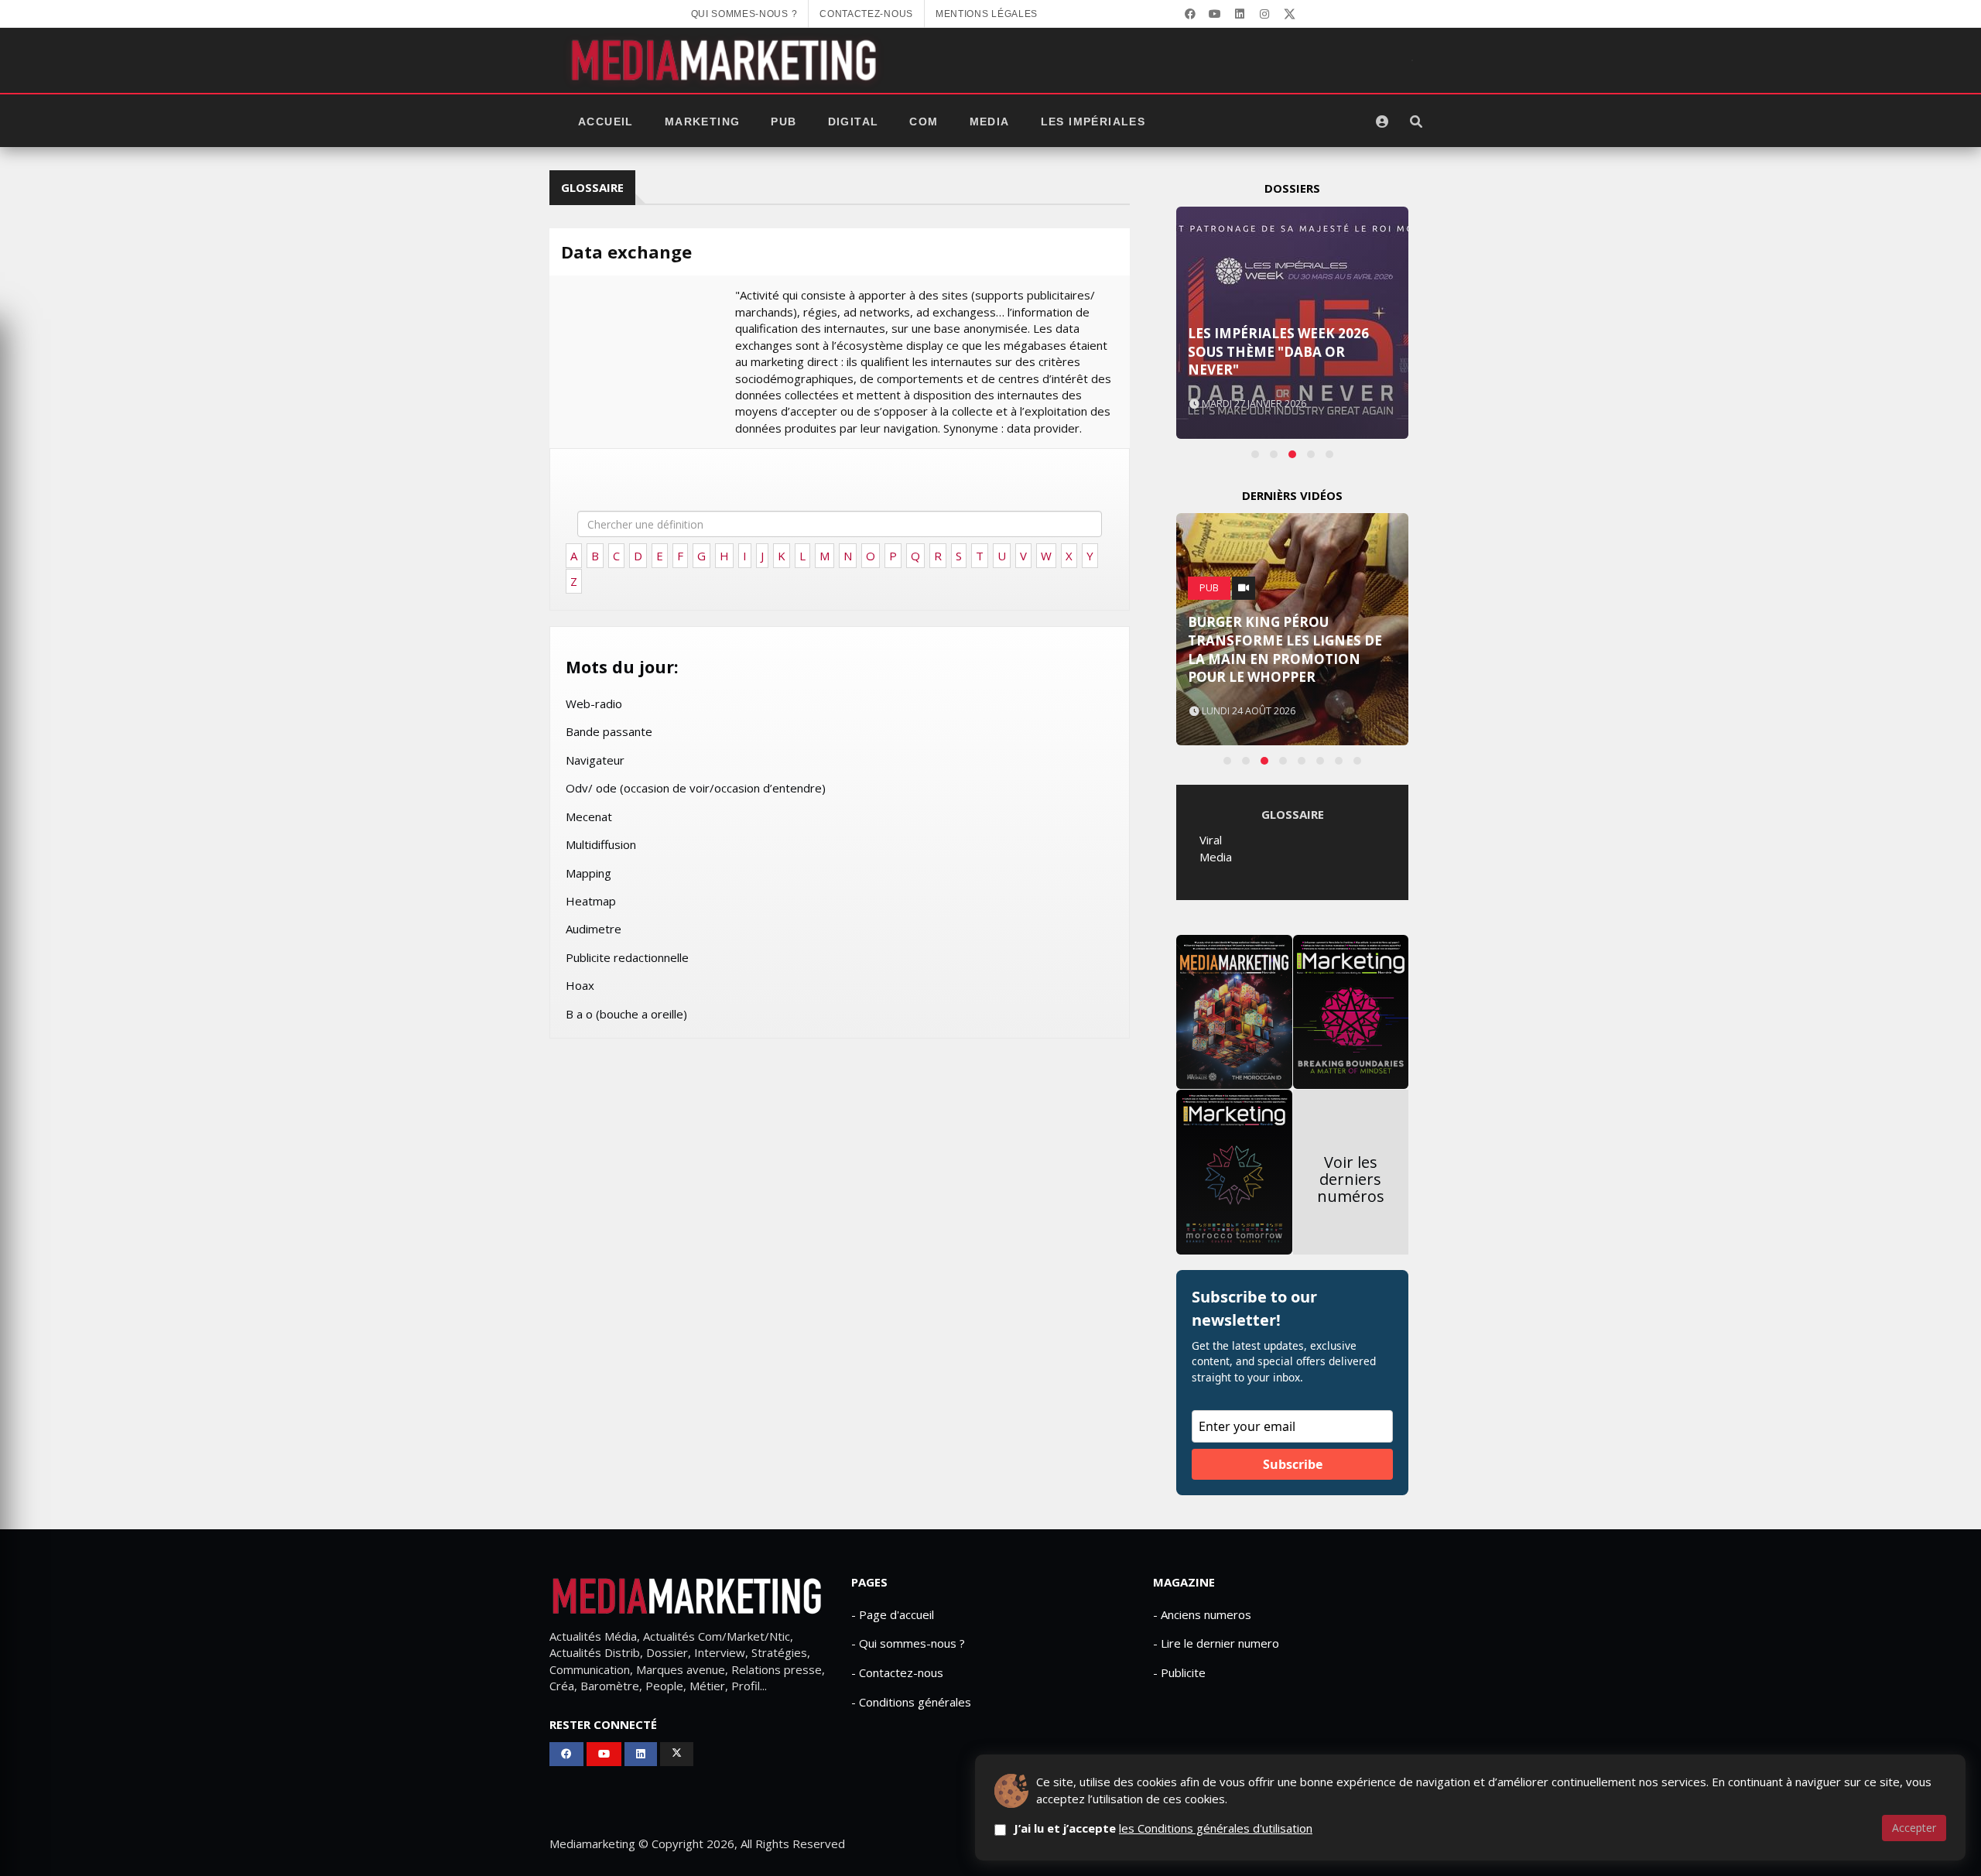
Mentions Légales (987, 14)
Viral (1211, 840)
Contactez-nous (866, 14)
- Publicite (1179, 1672)
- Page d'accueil (893, 1614)
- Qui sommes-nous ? (908, 1643)
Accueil (606, 122)
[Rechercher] (1416, 122)
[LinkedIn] (1240, 14)
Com (924, 122)
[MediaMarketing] (726, 60)
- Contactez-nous (897, 1672)
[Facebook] (1190, 14)
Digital (854, 122)
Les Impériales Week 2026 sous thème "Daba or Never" (1278, 352)
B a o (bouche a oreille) (626, 1014)
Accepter (1914, 1828)
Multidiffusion (601, 844)
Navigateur (595, 760)
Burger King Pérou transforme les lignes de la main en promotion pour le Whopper (1285, 649)
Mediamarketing (592, 1843)
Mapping (588, 873)
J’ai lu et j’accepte (1163, 1828)
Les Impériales (1093, 122)
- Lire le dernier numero (1216, 1643)
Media (990, 122)
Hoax (580, 985)
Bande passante (609, 731)
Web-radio (594, 703)
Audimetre (594, 929)
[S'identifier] (1382, 122)
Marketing (703, 122)
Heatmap (591, 901)
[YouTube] (1215, 14)
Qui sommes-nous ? (744, 14)
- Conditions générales (911, 1702)
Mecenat (589, 816)
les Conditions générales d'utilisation (1216, 1828)
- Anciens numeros (1202, 1614)
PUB (784, 122)
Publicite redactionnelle (627, 957)
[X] (1289, 14)
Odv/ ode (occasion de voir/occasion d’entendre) (696, 788)
